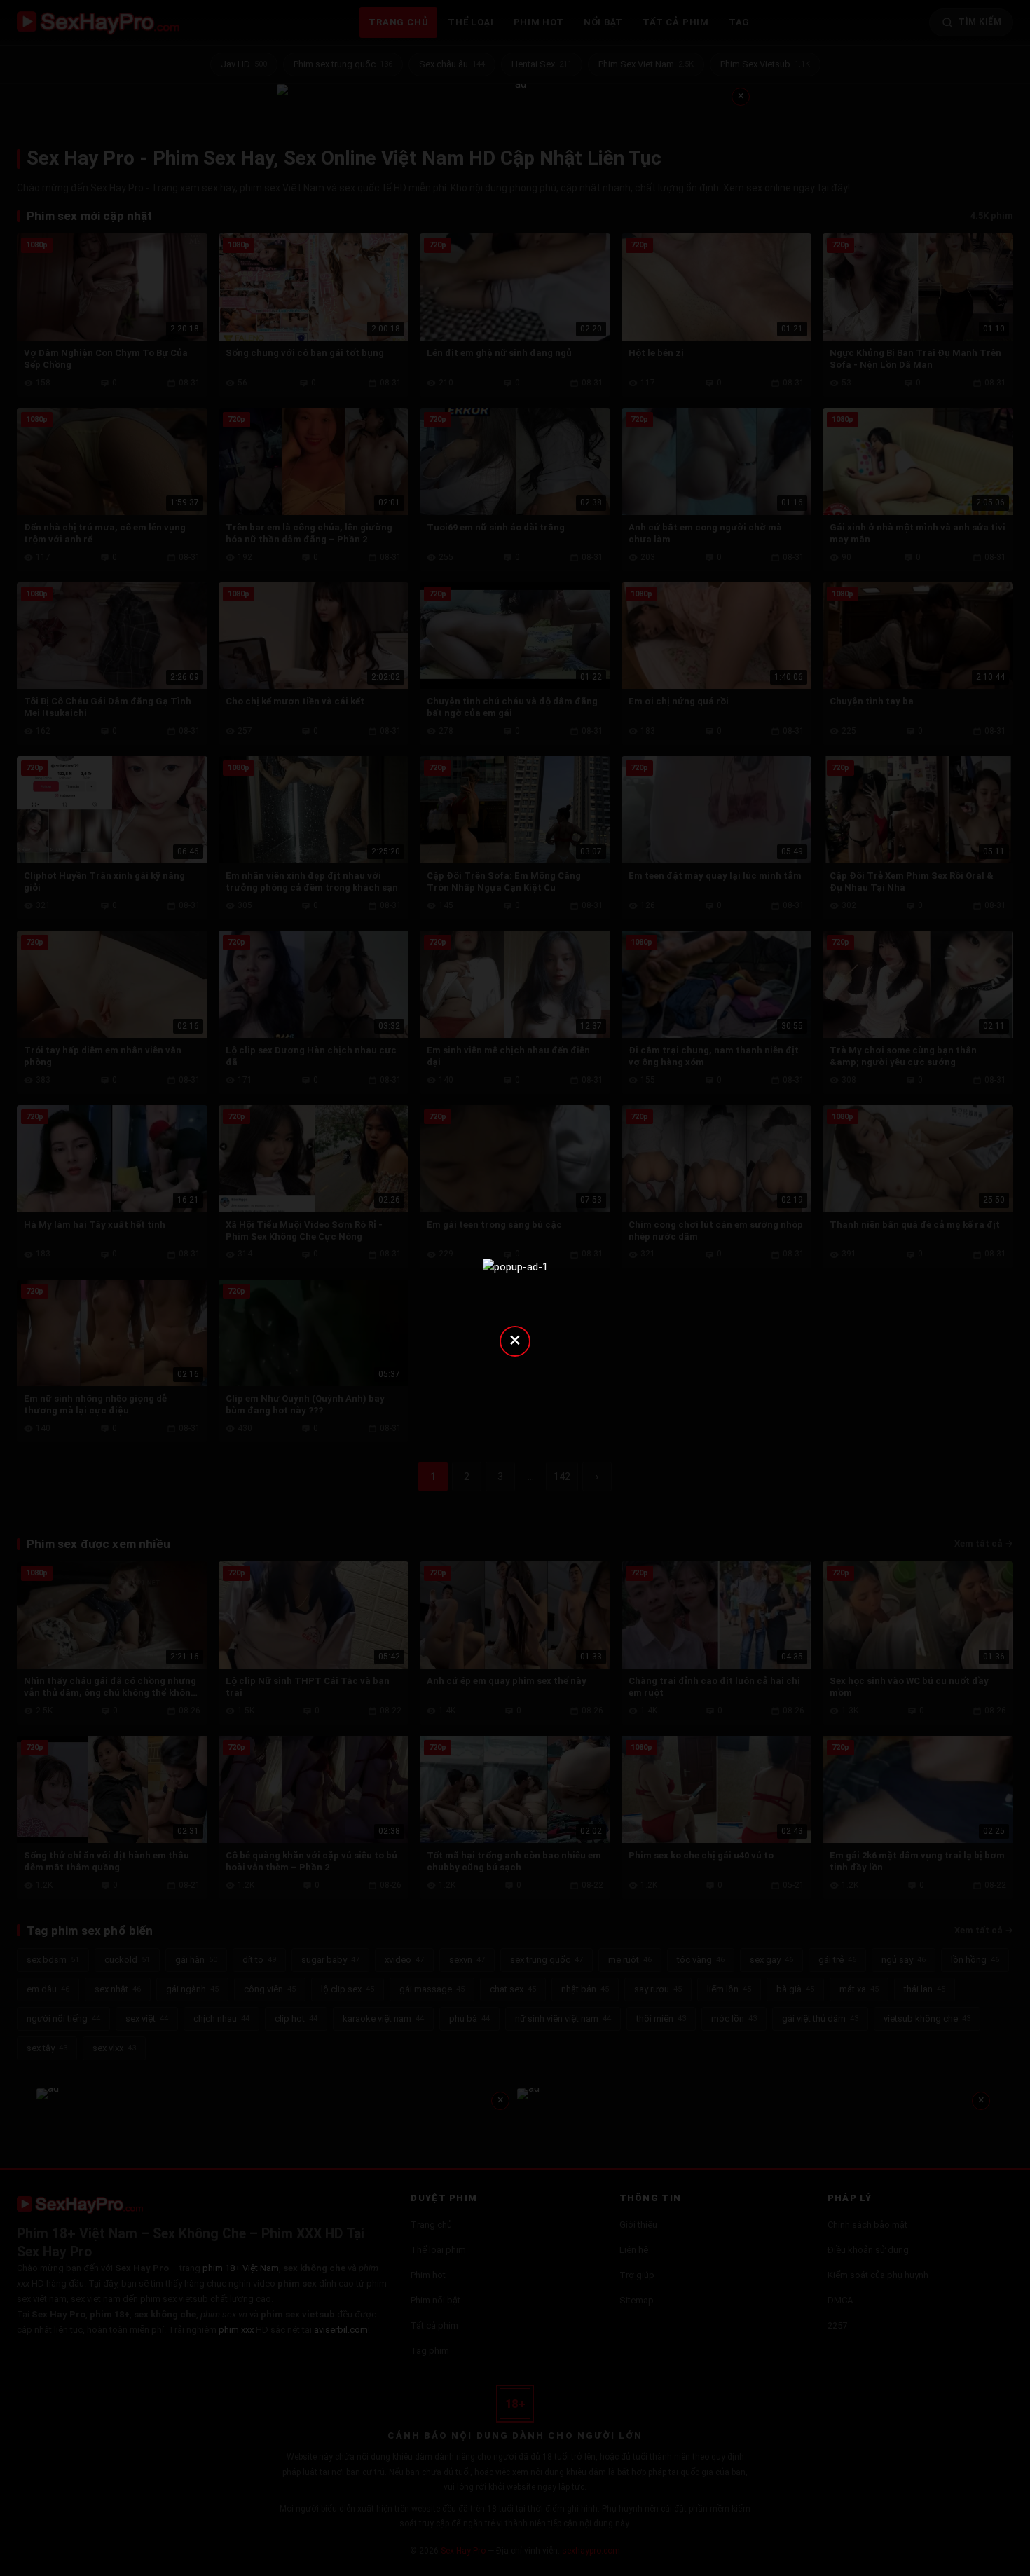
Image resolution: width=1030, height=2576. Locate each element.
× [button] (515, 1340)
